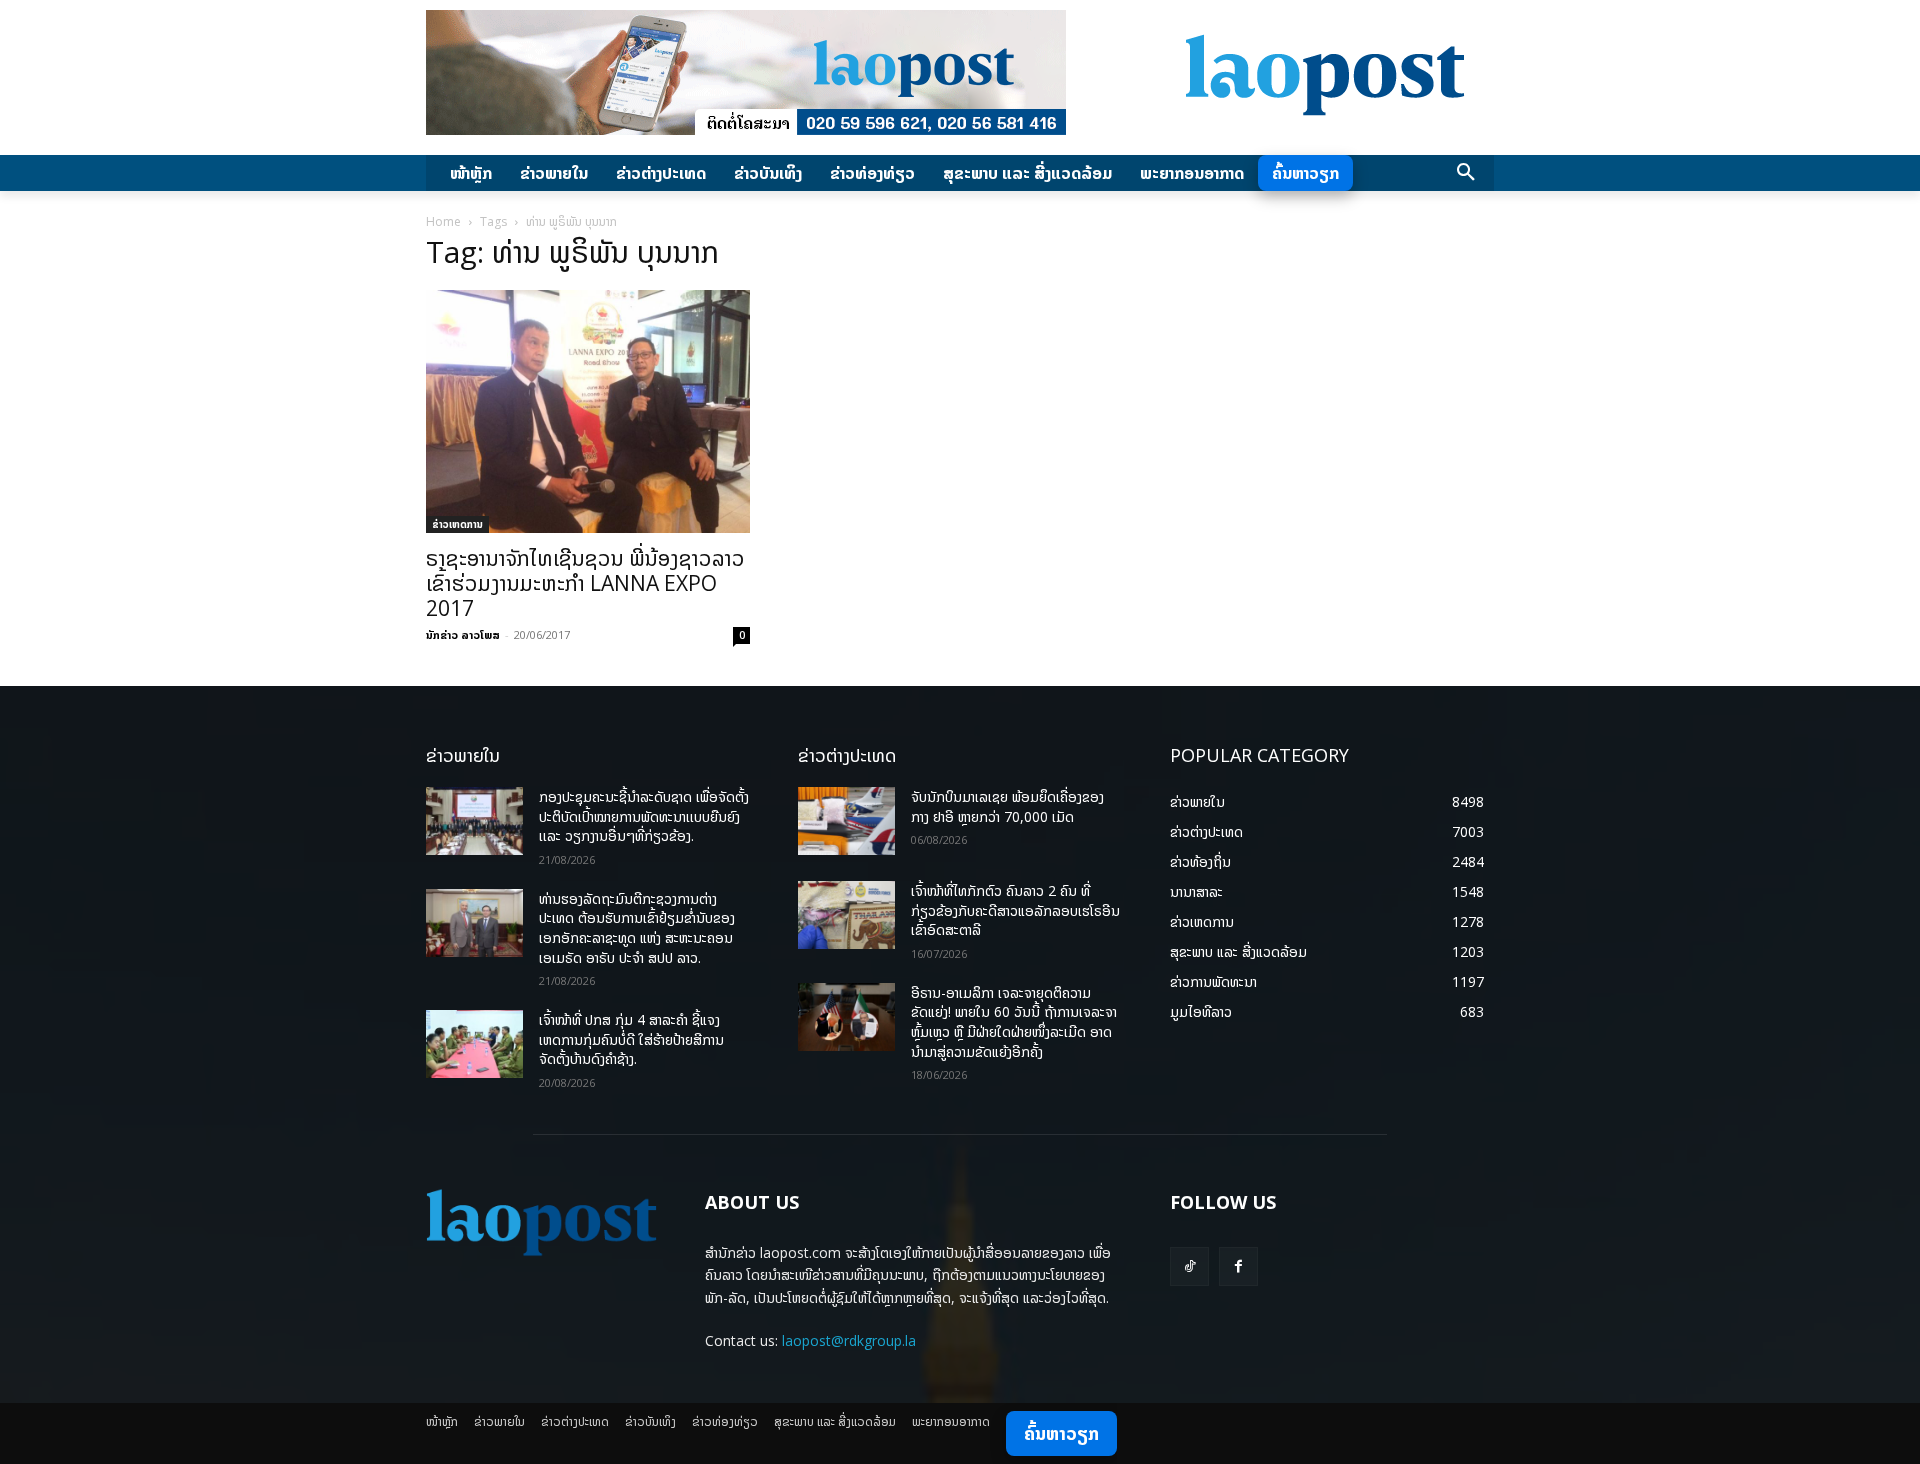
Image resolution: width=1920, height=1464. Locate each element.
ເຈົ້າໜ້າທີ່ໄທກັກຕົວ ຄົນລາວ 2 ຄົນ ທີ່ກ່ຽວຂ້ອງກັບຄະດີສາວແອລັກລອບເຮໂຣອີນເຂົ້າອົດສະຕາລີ (1015, 910)
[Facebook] (1238, 1266)
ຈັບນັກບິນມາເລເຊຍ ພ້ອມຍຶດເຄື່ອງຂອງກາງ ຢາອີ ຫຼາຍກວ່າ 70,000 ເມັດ (1007, 806)
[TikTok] (1189, 1266)
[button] (1466, 173)
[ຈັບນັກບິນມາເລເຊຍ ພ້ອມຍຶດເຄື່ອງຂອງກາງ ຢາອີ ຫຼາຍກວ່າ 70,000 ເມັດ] (846, 821)
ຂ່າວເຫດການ (457, 524)
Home (443, 221)
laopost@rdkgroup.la (849, 1340)
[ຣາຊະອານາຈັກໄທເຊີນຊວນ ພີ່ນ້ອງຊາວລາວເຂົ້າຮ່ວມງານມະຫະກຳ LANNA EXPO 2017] (588, 411)
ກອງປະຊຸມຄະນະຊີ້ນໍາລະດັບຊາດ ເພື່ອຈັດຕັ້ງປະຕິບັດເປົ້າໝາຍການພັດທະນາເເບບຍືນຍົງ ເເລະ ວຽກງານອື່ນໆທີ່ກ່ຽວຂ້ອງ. (644, 816)
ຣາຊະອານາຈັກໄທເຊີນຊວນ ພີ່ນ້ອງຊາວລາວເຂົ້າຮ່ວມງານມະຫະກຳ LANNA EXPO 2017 (585, 583)
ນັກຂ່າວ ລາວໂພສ (463, 634)
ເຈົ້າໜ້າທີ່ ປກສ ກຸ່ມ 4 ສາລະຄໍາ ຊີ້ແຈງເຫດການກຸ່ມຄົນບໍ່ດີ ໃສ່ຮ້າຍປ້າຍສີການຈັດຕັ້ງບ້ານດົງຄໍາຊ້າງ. (631, 1039)
